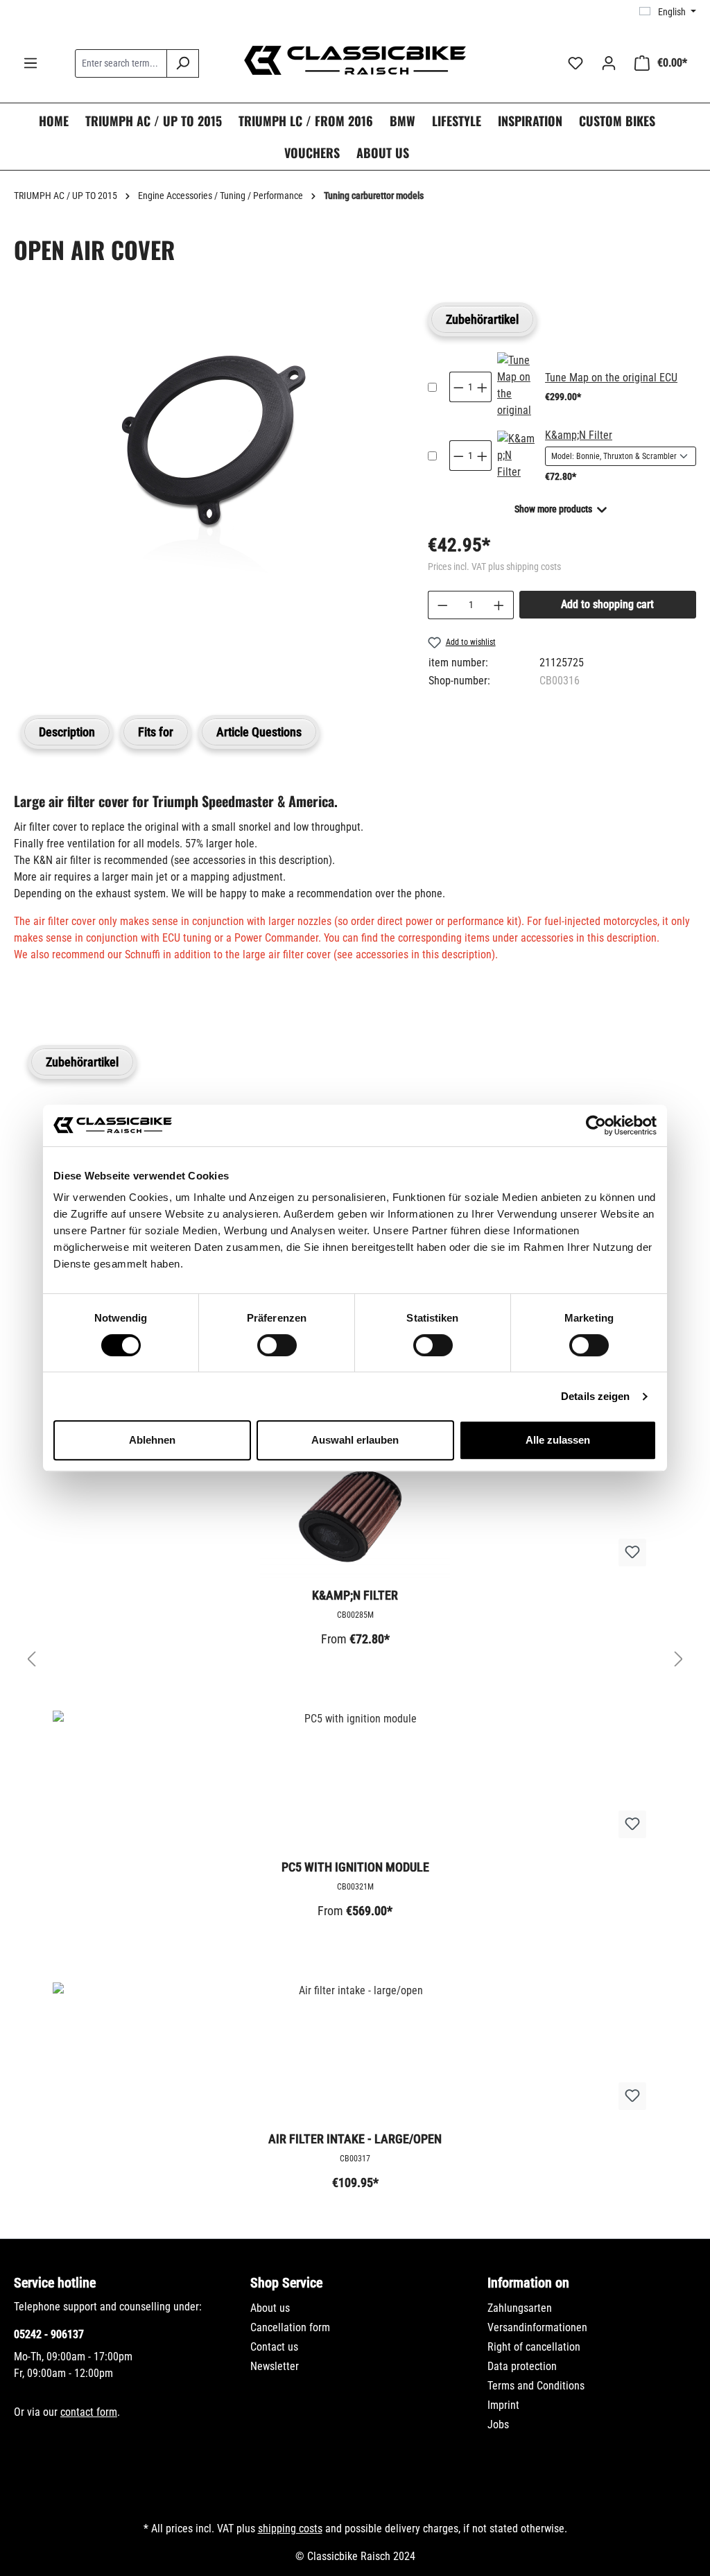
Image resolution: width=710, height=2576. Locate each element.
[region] (207, 465)
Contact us (274, 2347)
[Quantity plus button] (483, 387)
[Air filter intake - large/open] (355, 2052)
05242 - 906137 (49, 2334)
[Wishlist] (575, 63)
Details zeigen (595, 1396)
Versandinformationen (537, 2327)
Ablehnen (152, 1440)
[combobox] (121, 63)
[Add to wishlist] (632, 1553)
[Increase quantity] (499, 605)
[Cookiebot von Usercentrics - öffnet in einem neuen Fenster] (596, 1125)
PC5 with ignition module (355, 1867)
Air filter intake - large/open (355, 2139)
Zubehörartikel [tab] (482, 319)
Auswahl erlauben (355, 1440)
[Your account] (609, 63)
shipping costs (290, 2529)
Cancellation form (290, 2327)
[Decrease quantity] (442, 605)
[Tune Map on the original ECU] (517, 387)
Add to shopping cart (607, 604)
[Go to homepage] (355, 60)
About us (270, 2308)
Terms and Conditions (536, 2386)
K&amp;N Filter (579, 435)
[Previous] (31, 1660)
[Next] (679, 1660)
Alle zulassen (558, 1440)
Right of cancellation (534, 2347)
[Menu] (31, 63)
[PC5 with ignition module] (355, 1780)
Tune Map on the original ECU (611, 378)
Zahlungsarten (520, 2308)
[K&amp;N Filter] (517, 456)
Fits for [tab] (156, 732)
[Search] (183, 63)
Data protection (522, 2366)
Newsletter (275, 2366)
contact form (89, 2412)
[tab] (67, 732)
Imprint (503, 2405)
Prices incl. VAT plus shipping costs (494, 567)
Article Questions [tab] (259, 732)
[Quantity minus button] (458, 387)
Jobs (498, 2424)
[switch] (277, 1345)
